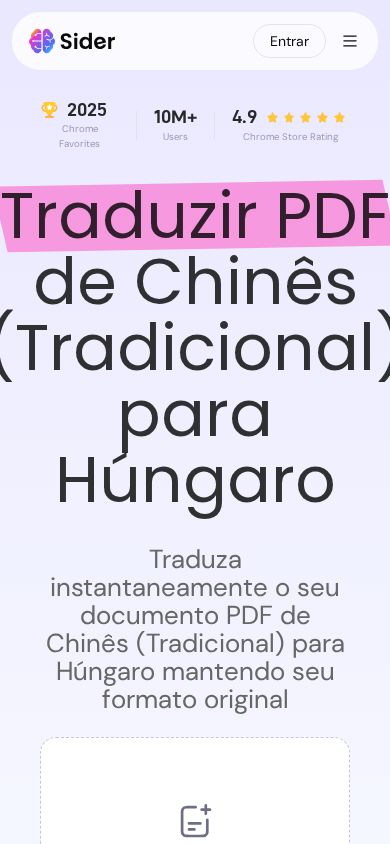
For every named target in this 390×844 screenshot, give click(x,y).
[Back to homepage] (72, 41)
